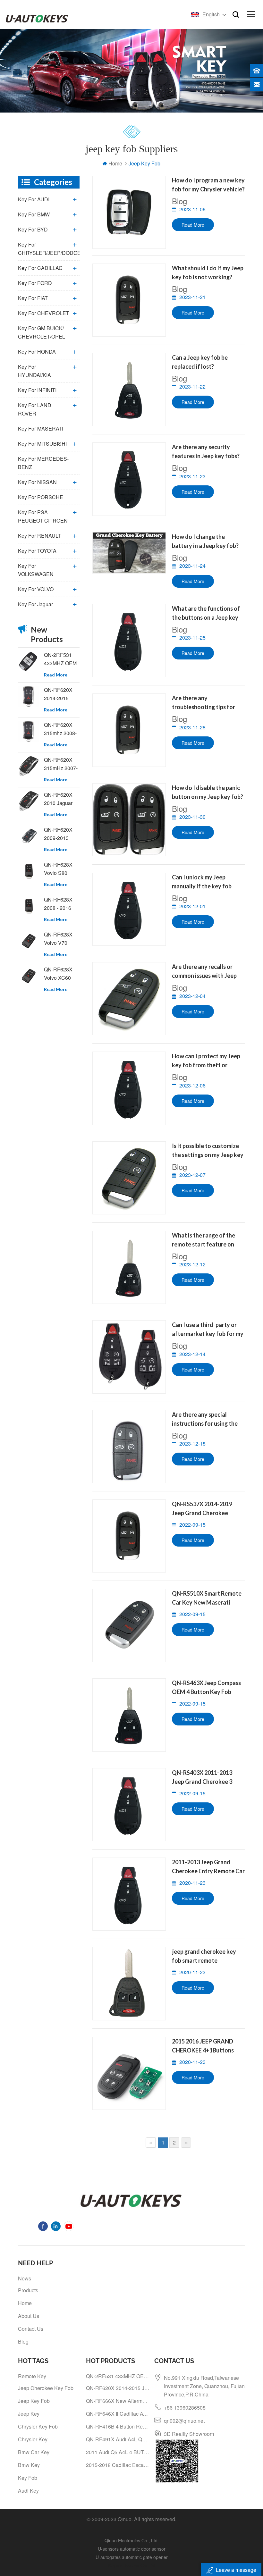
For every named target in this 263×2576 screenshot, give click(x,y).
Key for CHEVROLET (44, 313)
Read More (193, 225)
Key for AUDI (34, 199)
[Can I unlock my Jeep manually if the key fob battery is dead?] (129, 909)
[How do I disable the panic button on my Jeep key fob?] (129, 820)
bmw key (29, 2465)
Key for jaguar (35, 604)
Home (115, 163)
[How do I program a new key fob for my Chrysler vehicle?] (129, 212)
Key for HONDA (37, 352)
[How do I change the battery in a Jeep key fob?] (129, 553)
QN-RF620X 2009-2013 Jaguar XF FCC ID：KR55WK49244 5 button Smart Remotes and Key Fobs (62, 834)
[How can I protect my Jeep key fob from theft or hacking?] (129, 1088)
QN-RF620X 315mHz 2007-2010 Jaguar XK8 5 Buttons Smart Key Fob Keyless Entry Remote (61, 764)
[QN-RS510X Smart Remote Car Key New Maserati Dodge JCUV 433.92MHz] (129, 1625)
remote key (32, 2376)
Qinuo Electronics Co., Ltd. (132, 2540)
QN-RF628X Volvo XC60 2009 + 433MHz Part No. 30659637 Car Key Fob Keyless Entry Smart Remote (60, 974)
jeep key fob (34, 2401)
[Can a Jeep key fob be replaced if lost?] (129, 390)
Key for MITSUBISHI (42, 444)
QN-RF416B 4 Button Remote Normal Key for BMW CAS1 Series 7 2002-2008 (118, 2426)
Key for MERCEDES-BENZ (43, 463)
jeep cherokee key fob (46, 2388)
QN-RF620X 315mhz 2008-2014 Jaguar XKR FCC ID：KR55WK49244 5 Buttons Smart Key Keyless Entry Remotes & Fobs (62, 729)
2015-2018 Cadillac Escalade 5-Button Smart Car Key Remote (118, 2465)
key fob (28, 2478)
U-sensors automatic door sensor (132, 2549)
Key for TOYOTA (37, 551)
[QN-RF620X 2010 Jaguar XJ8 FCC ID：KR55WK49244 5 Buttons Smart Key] (29, 801)
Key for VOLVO (36, 589)
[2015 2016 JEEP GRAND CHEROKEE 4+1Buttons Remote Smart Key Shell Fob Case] (129, 2073)
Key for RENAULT (39, 536)
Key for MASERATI (41, 428)
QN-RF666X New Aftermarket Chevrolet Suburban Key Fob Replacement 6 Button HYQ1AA (118, 2401)
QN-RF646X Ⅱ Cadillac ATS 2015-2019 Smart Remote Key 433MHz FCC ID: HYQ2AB (118, 2414)
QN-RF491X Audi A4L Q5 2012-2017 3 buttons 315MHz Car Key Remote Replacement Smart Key (118, 2439)
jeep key (29, 2414)
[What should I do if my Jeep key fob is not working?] (129, 300)
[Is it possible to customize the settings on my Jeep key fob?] (129, 1178)
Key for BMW (34, 214)
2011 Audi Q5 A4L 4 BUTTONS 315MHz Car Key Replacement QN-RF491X (118, 2452)
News (25, 2278)
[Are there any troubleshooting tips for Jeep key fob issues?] (129, 730)
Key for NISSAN (37, 482)
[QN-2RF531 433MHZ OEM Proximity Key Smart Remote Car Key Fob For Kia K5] (29, 662)
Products (28, 2290)
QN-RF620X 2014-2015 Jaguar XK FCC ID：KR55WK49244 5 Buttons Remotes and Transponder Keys (62, 694)
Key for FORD (35, 283)
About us (29, 2316)
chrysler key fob (38, 2426)
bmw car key (34, 2452)
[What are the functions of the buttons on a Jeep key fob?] (129, 641)
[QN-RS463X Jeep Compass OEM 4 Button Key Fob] (129, 1715)
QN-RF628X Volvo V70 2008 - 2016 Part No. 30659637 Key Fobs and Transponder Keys (61, 939)
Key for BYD (33, 229)
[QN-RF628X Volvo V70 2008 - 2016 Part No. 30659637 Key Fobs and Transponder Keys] (29, 941)
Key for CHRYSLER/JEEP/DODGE (49, 249)
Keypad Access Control (132, 2565)
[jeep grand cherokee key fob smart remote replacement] (129, 1984)
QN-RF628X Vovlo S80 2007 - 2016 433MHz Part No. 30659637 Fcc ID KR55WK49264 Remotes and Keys (62, 869)
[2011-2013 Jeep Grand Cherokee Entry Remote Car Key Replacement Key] (129, 1894)
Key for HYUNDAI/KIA (34, 371)
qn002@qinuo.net (184, 2421)
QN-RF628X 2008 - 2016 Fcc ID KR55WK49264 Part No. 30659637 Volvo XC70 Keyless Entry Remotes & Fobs (62, 904)
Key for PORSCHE (41, 497)
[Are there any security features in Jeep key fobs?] (129, 479)
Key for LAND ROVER (35, 409)
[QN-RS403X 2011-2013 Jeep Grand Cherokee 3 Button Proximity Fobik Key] (129, 1805)
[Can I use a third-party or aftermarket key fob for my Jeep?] (129, 1357)
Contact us (31, 2329)
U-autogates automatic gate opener (132, 2557)
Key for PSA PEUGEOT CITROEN (43, 516)
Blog (23, 2341)
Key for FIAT (33, 298)
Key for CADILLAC (40, 268)
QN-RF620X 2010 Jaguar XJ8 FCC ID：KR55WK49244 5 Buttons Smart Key (62, 799)
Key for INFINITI (37, 390)
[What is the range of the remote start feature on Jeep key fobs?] (129, 1267)
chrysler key (33, 2439)
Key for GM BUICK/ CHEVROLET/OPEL (42, 332)
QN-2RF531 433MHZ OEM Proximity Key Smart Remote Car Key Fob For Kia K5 (60, 659)
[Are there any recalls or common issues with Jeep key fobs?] (129, 999)
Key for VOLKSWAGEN (36, 570)
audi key (28, 2491)
